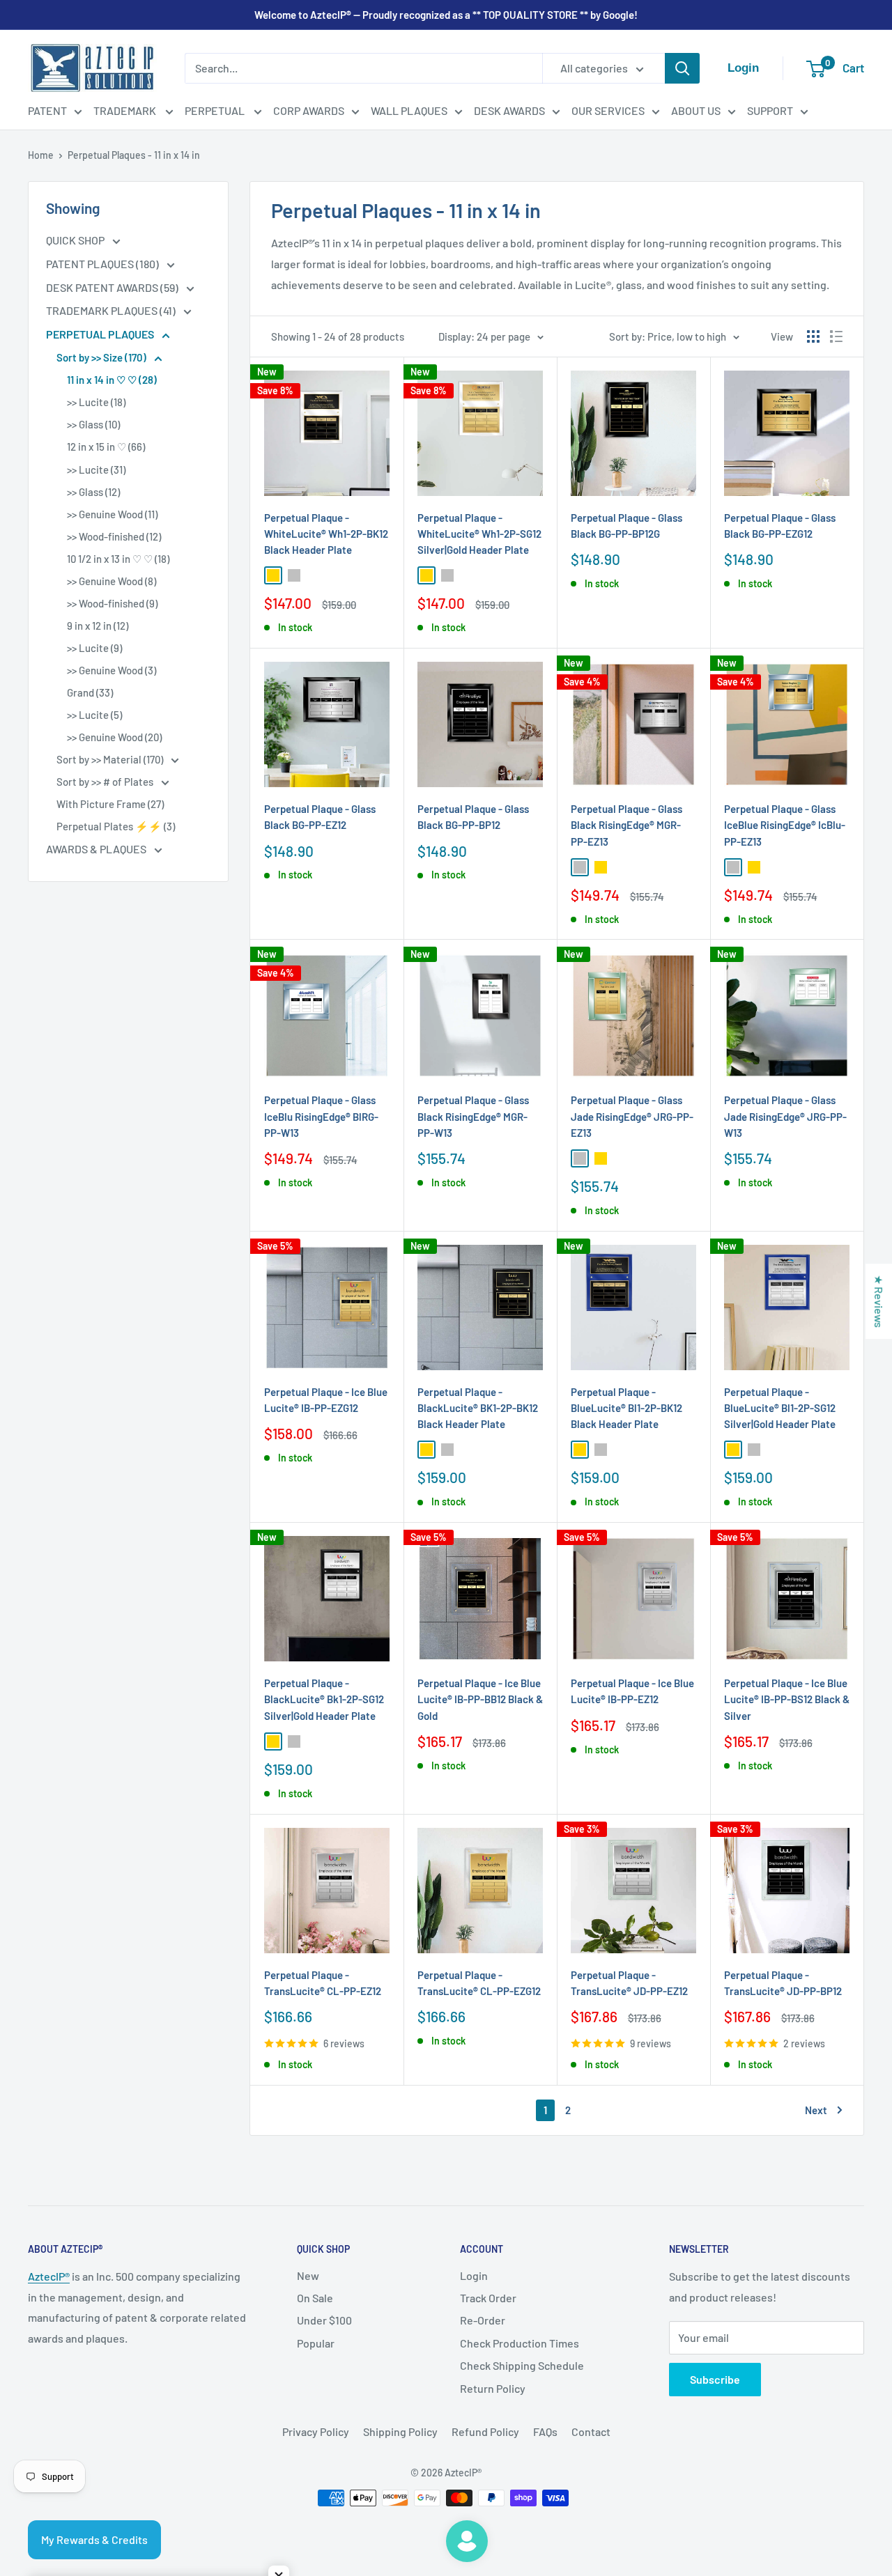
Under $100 (324, 2320)
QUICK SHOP (76, 240)
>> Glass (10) (93, 424)
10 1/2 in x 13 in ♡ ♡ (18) (118, 559)
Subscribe (715, 2379)
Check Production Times (520, 2343)
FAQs (545, 2431)
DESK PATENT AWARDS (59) (113, 287)
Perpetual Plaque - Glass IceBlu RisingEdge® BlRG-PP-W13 (321, 1116)
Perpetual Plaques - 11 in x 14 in (134, 155)
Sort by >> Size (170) (102, 357)
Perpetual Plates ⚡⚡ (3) (116, 826)
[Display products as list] (836, 336)
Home (41, 155)
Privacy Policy (316, 2431)
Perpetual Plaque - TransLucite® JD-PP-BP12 (783, 1983)
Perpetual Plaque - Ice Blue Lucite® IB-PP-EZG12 (326, 1400)
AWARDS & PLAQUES (97, 849)
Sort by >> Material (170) (111, 759)
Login (474, 2275)
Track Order (488, 2298)
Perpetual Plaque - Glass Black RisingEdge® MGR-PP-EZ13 (626, 825)
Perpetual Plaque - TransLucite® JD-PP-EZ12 (629, 1983)
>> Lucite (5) (94, 715)
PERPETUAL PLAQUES (101, 334)
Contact (591, 2431)
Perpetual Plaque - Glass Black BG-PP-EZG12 (780, 526)
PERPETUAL (216, 110)
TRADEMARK (126, 110)
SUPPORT (770, 110)
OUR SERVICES (608, 110)
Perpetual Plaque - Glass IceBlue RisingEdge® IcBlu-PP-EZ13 (785, 825)
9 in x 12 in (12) (98, 626)
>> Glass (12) (93, 492)
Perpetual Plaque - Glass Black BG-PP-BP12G (626, 526)
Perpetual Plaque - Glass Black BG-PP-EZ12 (320, 817)
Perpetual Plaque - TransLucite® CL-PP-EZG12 (479, 1983)
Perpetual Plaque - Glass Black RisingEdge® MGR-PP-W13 (473, 1116)
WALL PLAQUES (409, 110)
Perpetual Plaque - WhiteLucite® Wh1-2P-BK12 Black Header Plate (326, 534)
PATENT (47, 110)
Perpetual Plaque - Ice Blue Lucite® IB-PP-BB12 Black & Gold (480, 1699)
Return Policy (493, 2388)
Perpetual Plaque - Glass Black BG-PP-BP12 (473, 817)
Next (816, 2110)
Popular (316, 2343)
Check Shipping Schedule (522, 2365)
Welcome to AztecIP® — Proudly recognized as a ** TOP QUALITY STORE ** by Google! (446, 15)
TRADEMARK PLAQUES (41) (112, 310)
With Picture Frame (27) (110, 804)
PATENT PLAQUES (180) (103, 264)
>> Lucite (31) (96, 470)
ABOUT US (696, 110)
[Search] (682, 68)
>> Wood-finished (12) (114, 536)
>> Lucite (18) (96, 402)
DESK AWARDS (509, 110)
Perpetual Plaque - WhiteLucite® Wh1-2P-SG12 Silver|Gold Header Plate (479, 534)
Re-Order (483, 2320)
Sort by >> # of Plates (106, 782)
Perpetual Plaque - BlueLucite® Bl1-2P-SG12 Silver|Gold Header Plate (780, 1408)
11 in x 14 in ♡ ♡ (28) (112, 380)
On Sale (315, 2298)
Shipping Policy (400, 2431)
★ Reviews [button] (879, 1301)
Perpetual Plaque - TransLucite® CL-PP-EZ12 (323, 1983)
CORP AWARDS (309, 110)
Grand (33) (90, 692)
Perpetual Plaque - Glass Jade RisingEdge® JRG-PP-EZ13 (632, 1116)
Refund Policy (485, 2431)
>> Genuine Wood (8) (111, 581)
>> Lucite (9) (94, 648)
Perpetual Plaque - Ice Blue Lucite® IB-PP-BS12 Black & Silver (787, 1699)
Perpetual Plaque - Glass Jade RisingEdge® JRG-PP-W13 (785, 1116)
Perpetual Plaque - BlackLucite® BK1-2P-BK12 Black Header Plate (478, 1408)
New (308, 2275)
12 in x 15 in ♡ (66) (106, 447)
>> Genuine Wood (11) (112, 514)
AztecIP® (49, 2276)
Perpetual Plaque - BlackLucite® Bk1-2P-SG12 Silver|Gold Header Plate (324, 1699)
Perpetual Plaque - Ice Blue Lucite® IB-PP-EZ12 (632, 1691)
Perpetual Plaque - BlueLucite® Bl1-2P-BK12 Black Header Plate (626, 1408)
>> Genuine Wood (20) (114, 737)
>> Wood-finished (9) (112, 603)
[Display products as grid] (813, 336)
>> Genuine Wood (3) (111, 670)
